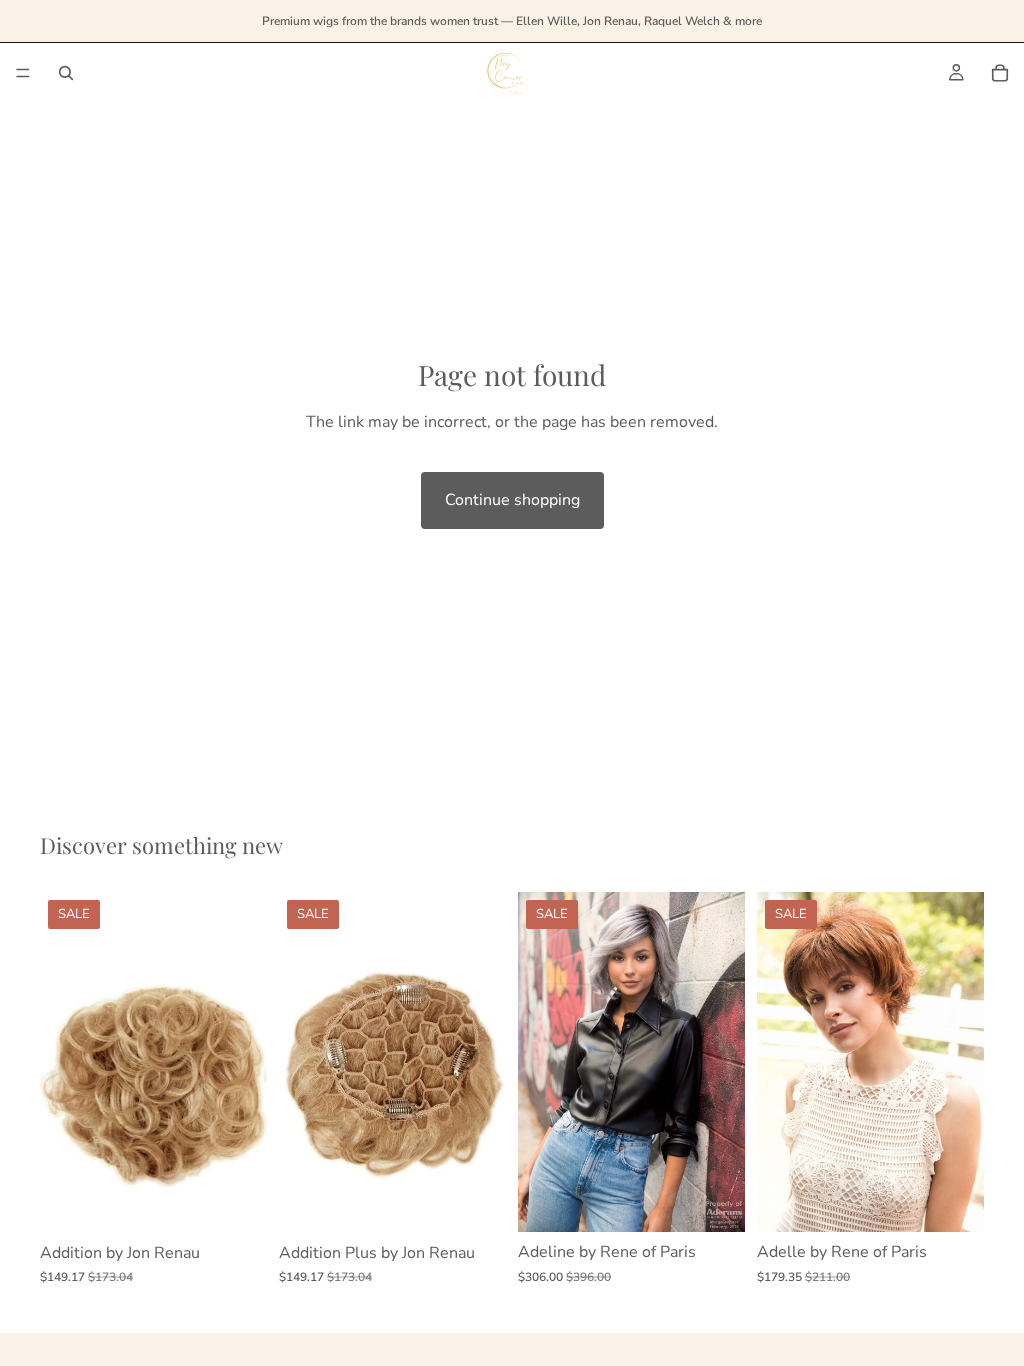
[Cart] (1000, 73)
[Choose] (236, 1202)
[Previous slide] (301, 1062)
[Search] (66, 73)
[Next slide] (484, 1062)
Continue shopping (512, 500)
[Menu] (23, 73)
